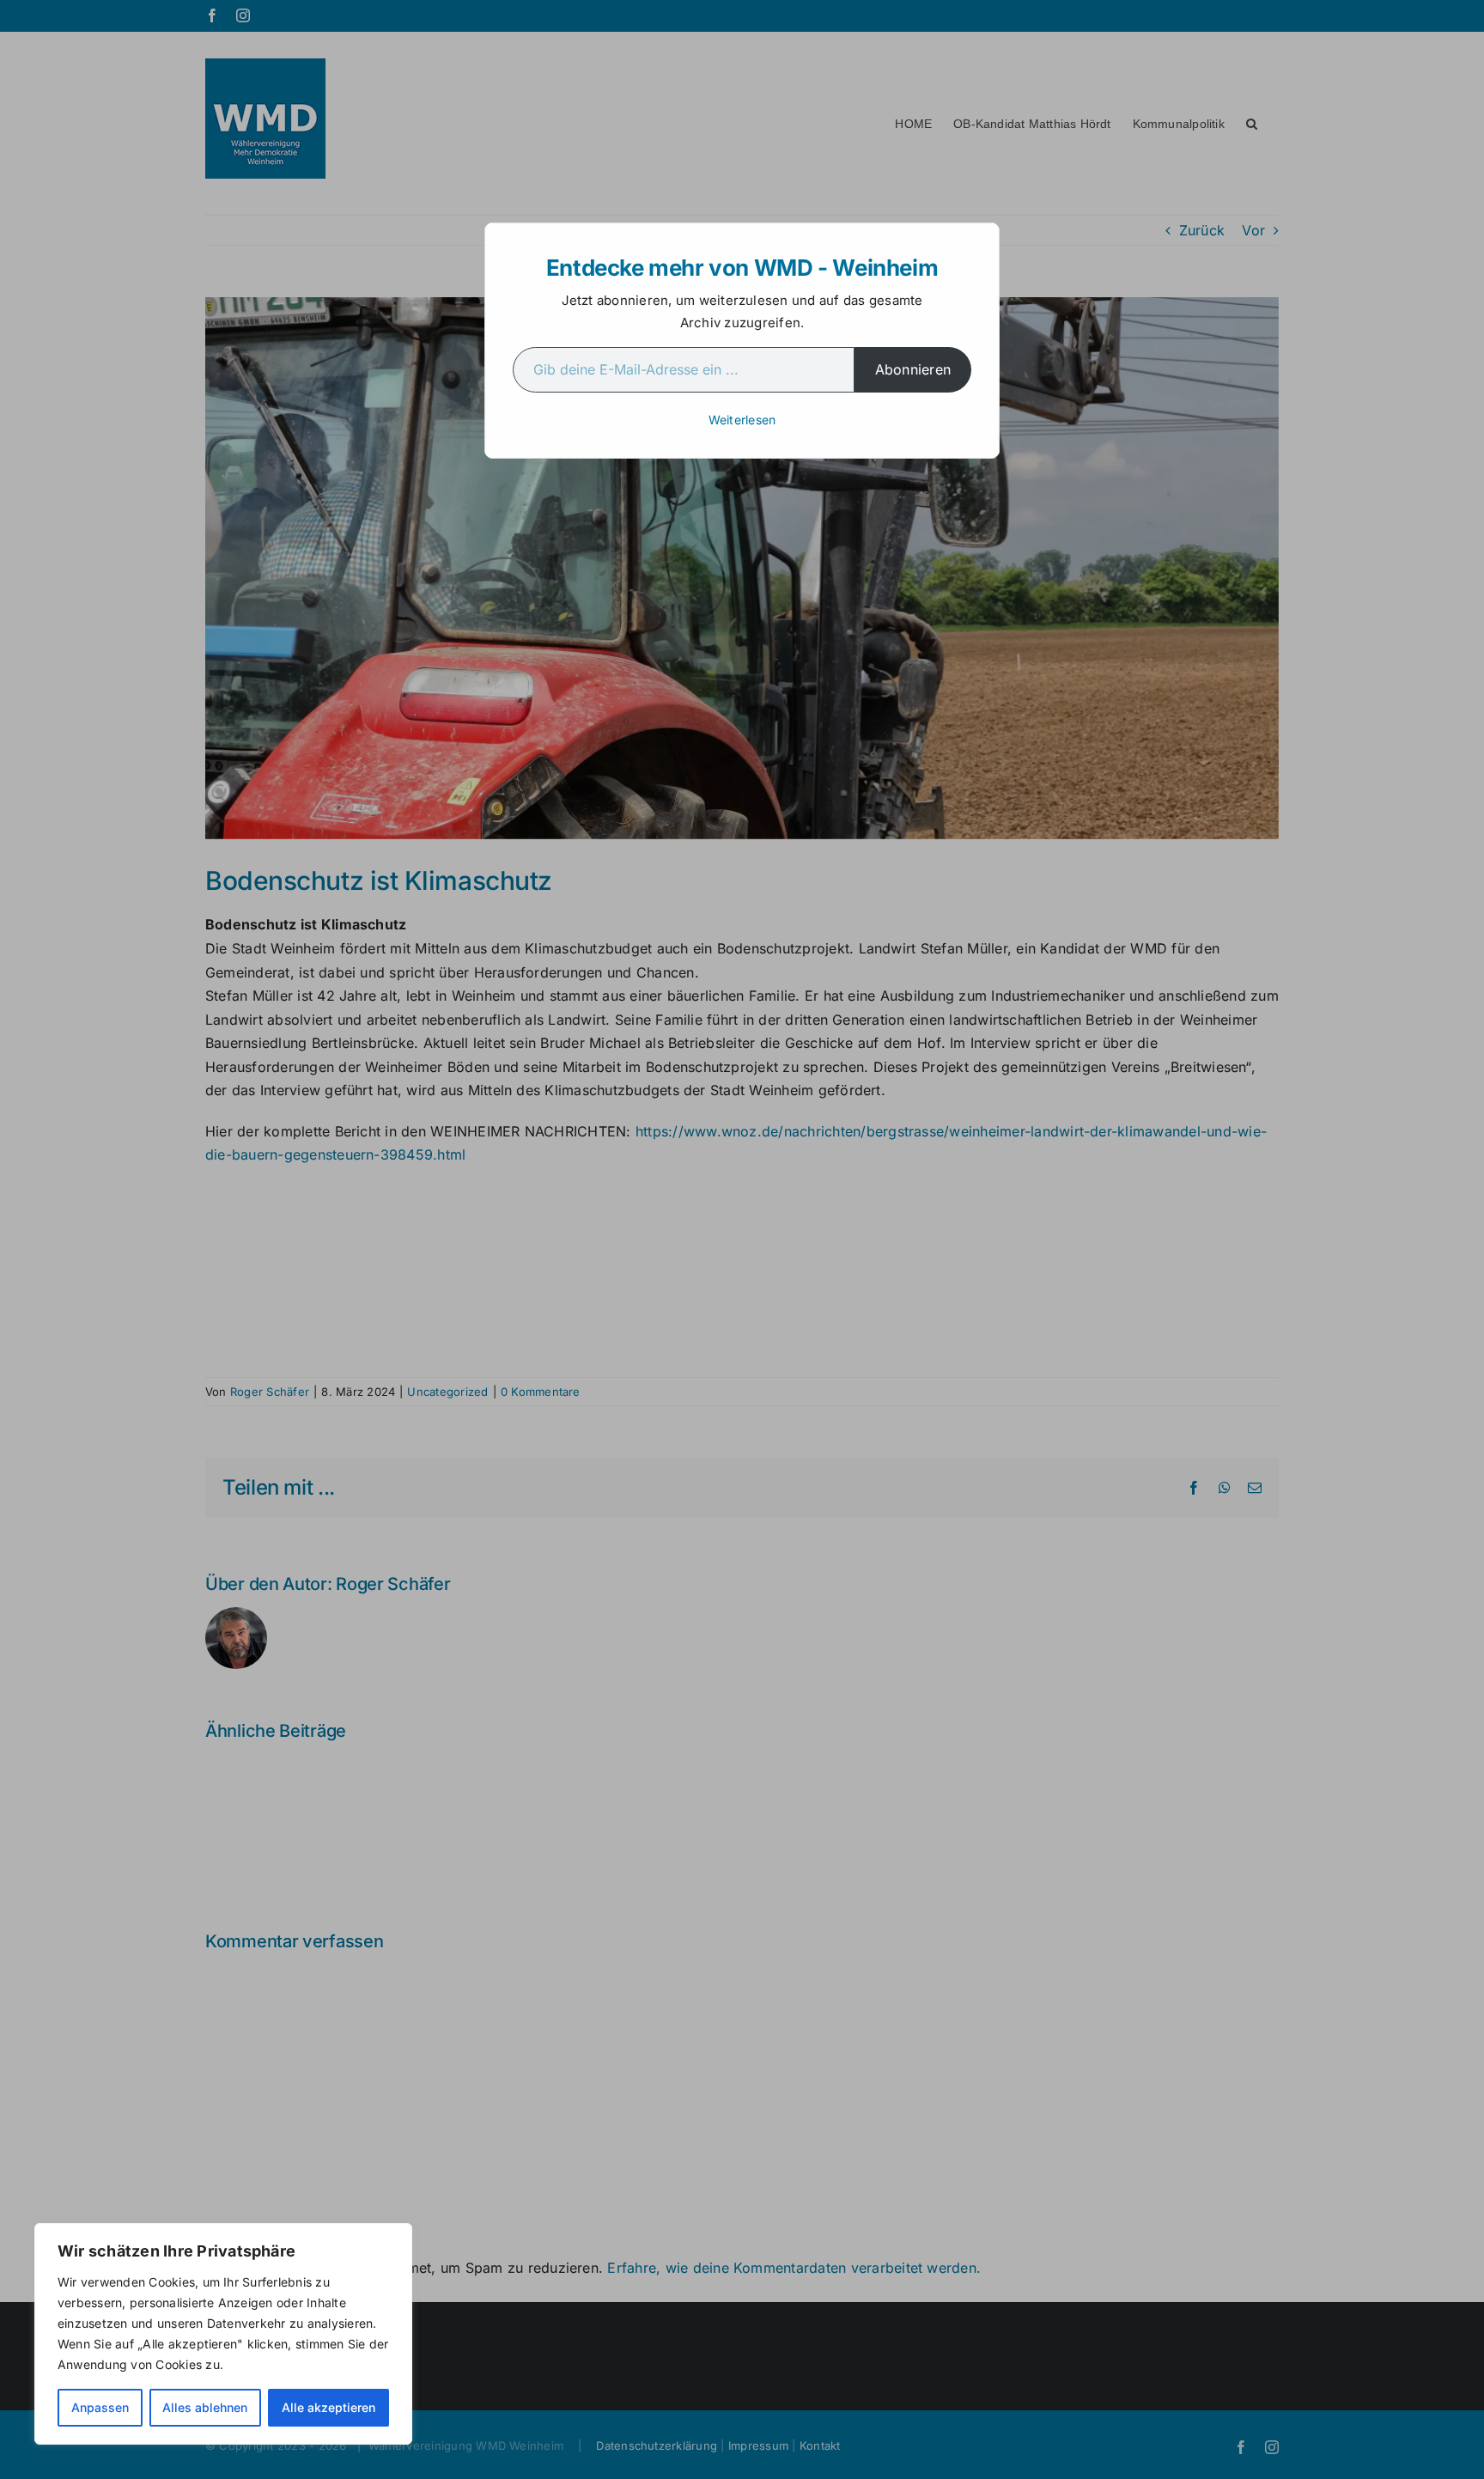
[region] (223, 2334)
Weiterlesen (742, 420)
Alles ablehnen (205, 2407)
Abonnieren (913, 369)
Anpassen (100, 2407)
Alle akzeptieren (328, 2407)
